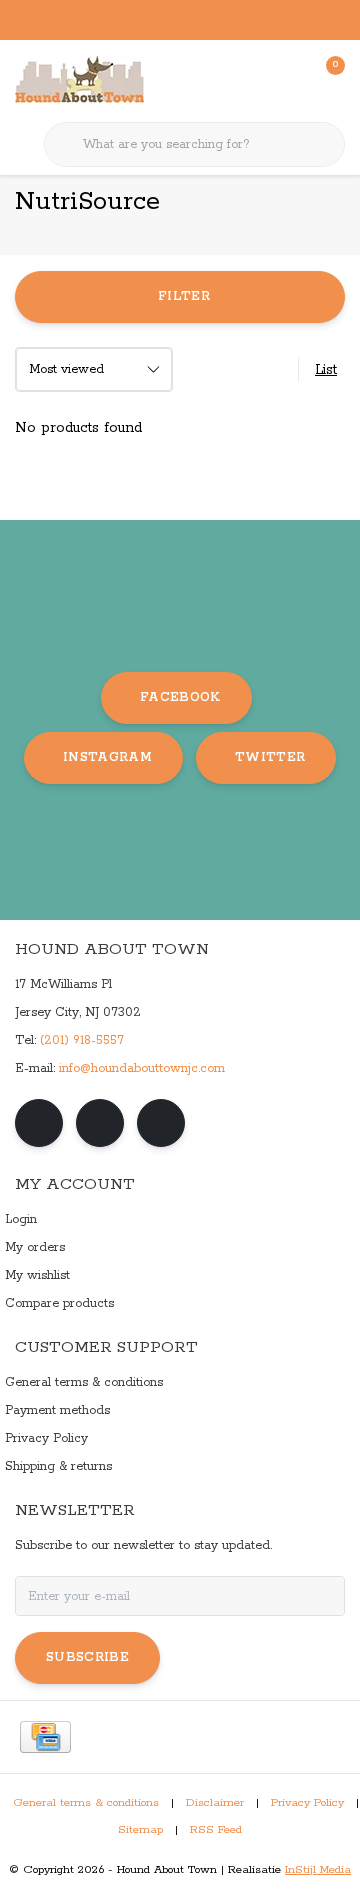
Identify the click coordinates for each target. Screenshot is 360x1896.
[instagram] (100, 1123)
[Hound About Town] (79, 80)
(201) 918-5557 (82, 1040)
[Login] (250, 80)
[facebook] (39, 1123)
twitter (270, 757)
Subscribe (87, 1657)
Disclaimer (215, 1803)
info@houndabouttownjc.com (142, 1068)
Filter (184, 296)
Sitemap (140, 1830)
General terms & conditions (86, 1803)
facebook (180, 697)
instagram (107, 757)
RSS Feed (216, 1830)
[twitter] (161, 1123)
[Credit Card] (45, 1737)
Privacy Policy (307, 1803)
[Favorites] (288, 80)
